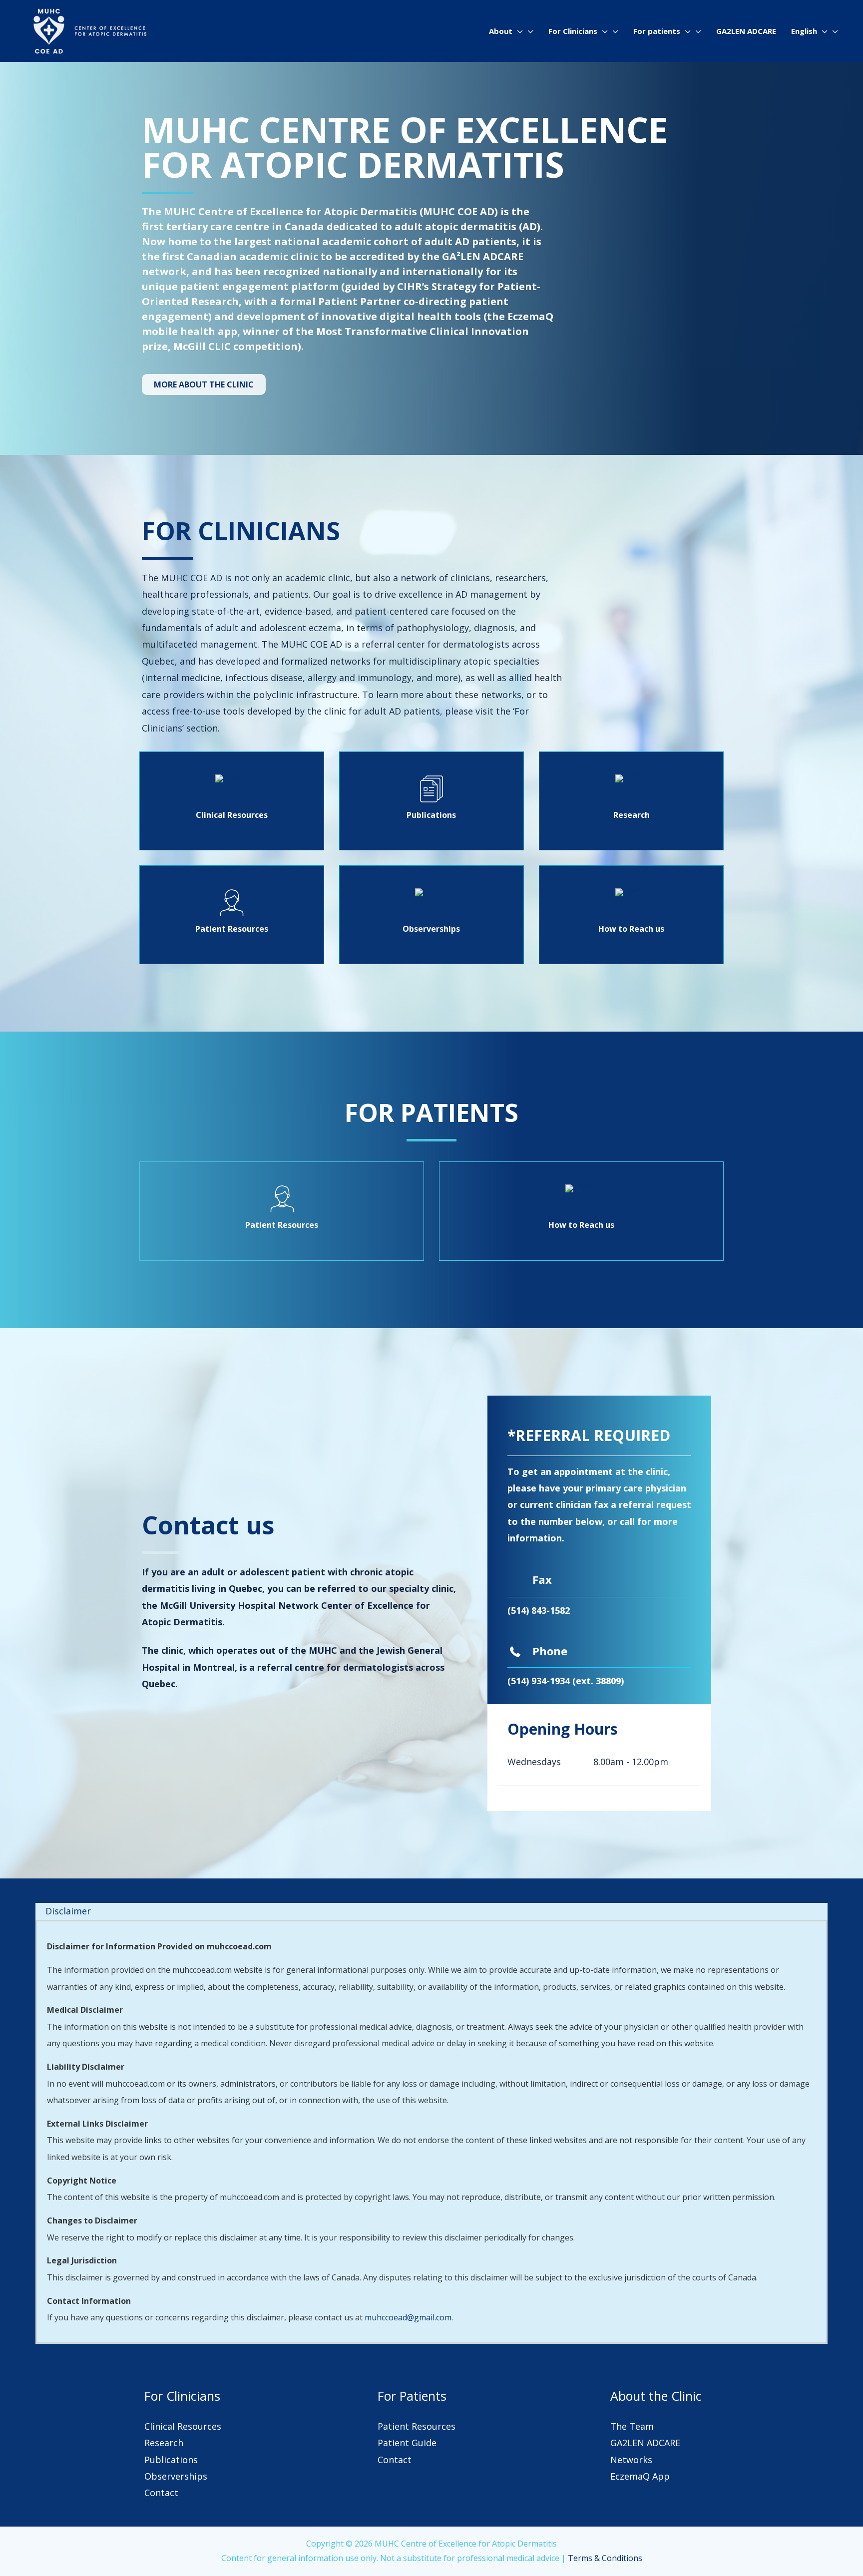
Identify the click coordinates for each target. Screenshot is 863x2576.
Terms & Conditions (605, 2558)
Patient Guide (407, 2443)
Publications (171, 2460)
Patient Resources (417, 2426)
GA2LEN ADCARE (645, 2443)
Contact (161, 2493)
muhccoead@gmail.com (408, 2317)
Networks (631, 2460)
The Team (632, 2426)
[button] (518, 31)
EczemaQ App (640, 2476)
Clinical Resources (183, 2426)
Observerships (176, 2476)
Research (164, 2443)
